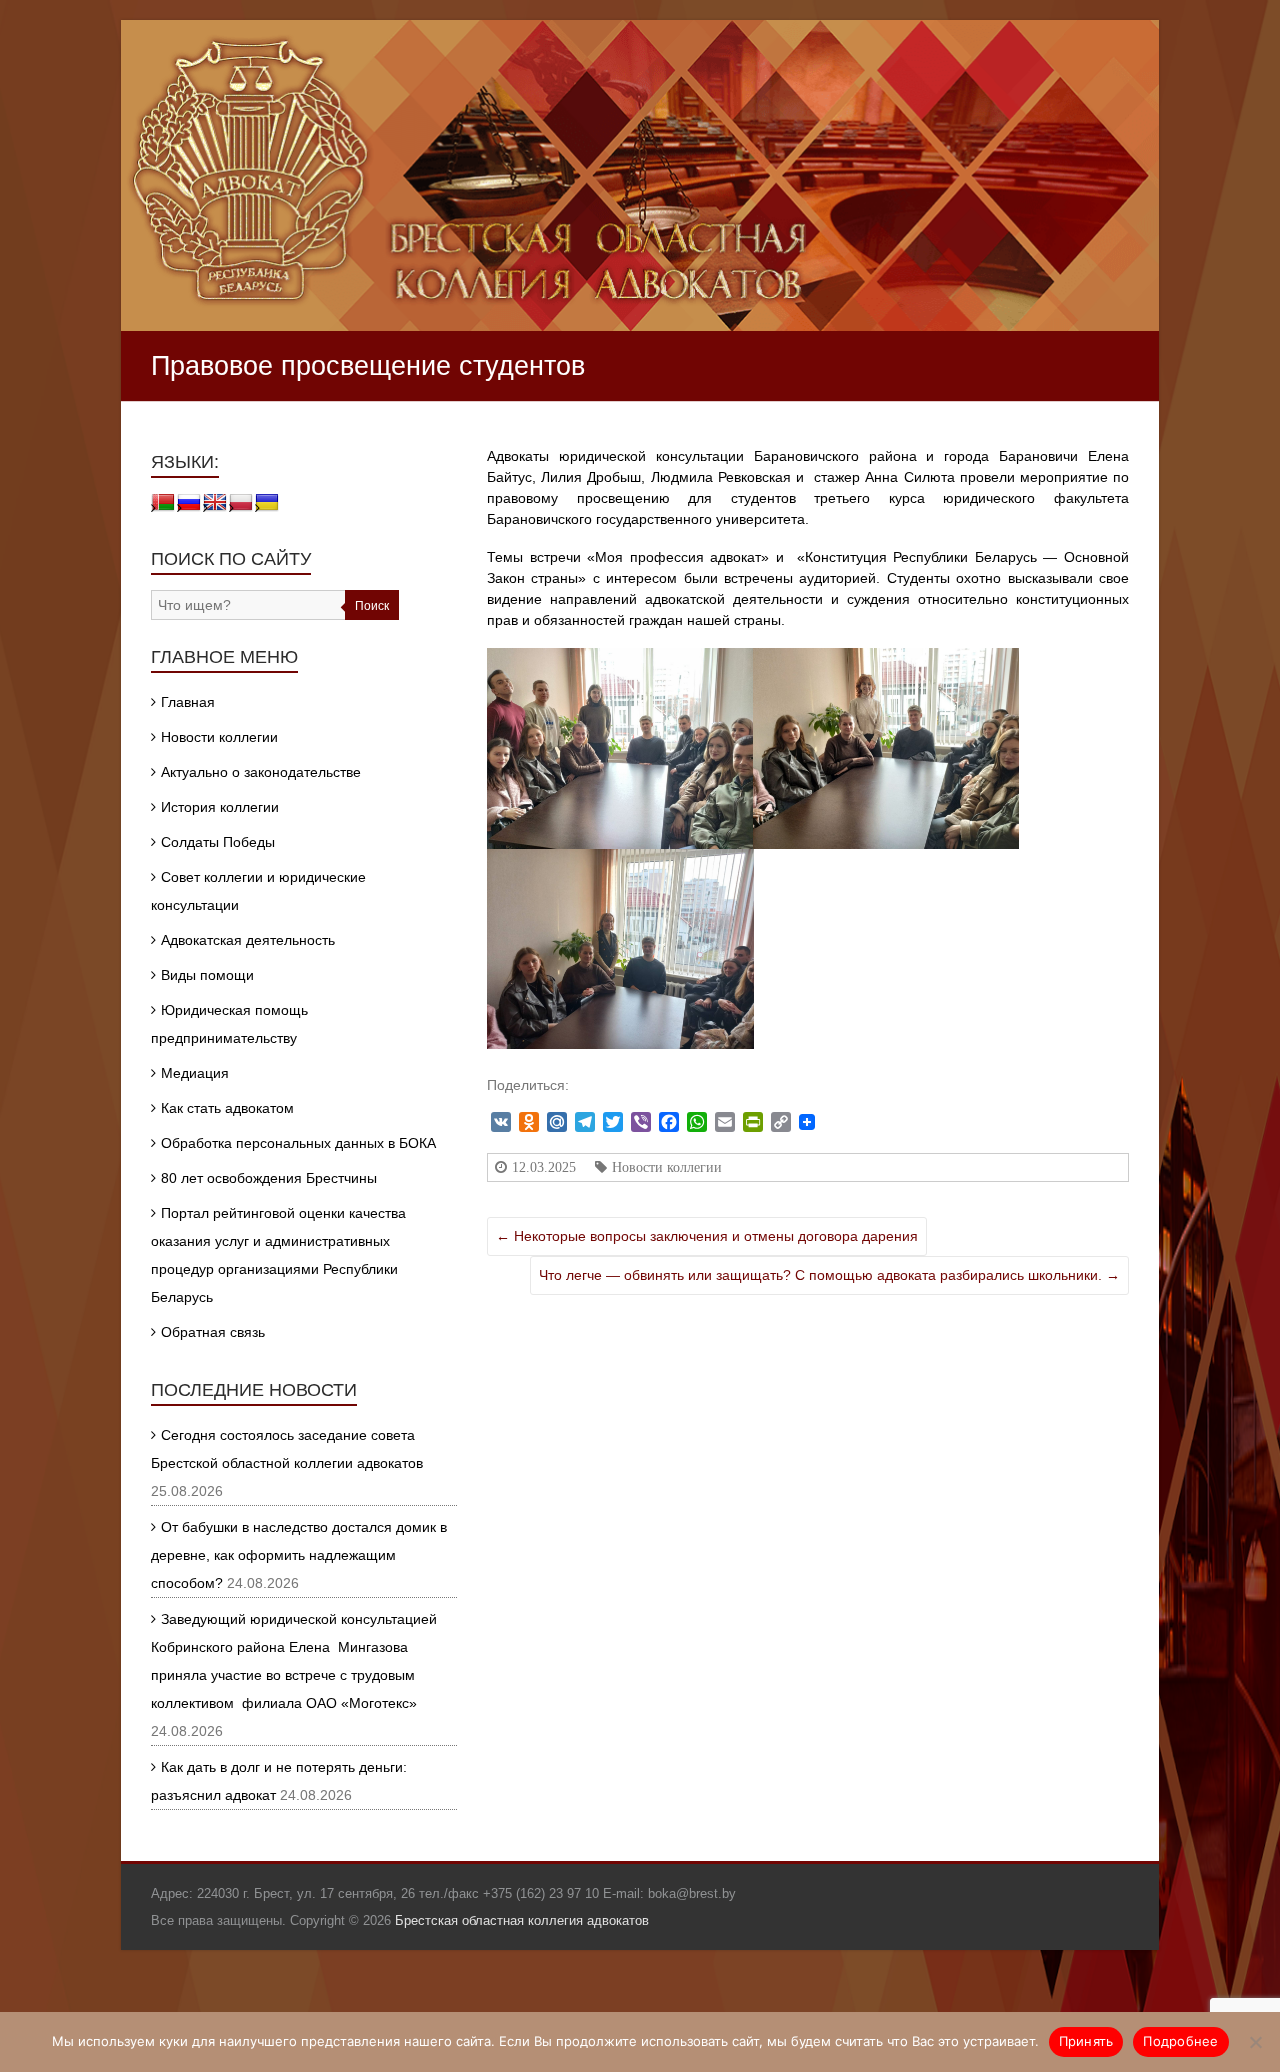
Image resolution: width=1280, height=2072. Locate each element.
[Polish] (241, 503)
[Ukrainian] (267, 503)
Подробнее (1180, 2041)
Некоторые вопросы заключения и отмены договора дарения (707, 1236)
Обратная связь (213, 1332)
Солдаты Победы (218, 842)
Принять (1086, 2041)
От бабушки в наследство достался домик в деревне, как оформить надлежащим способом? (299, 1555)
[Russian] (189, 503)
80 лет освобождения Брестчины (269, 1178)
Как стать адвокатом (227, 1108)
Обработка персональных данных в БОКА (298, 1143)
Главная (188, 702)
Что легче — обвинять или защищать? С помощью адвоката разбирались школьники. (829, 1275)
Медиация (195, 1073)
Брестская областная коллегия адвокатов (522, 1920)
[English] (215, 503)
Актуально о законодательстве (261, 772)
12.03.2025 (544, 1167)
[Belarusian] (163, 503)
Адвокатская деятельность (248, 940)
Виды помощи (207, 975)
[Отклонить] (1255, 2042)
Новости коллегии (667, 1167)
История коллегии (220, 807)
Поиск (372, 606)
